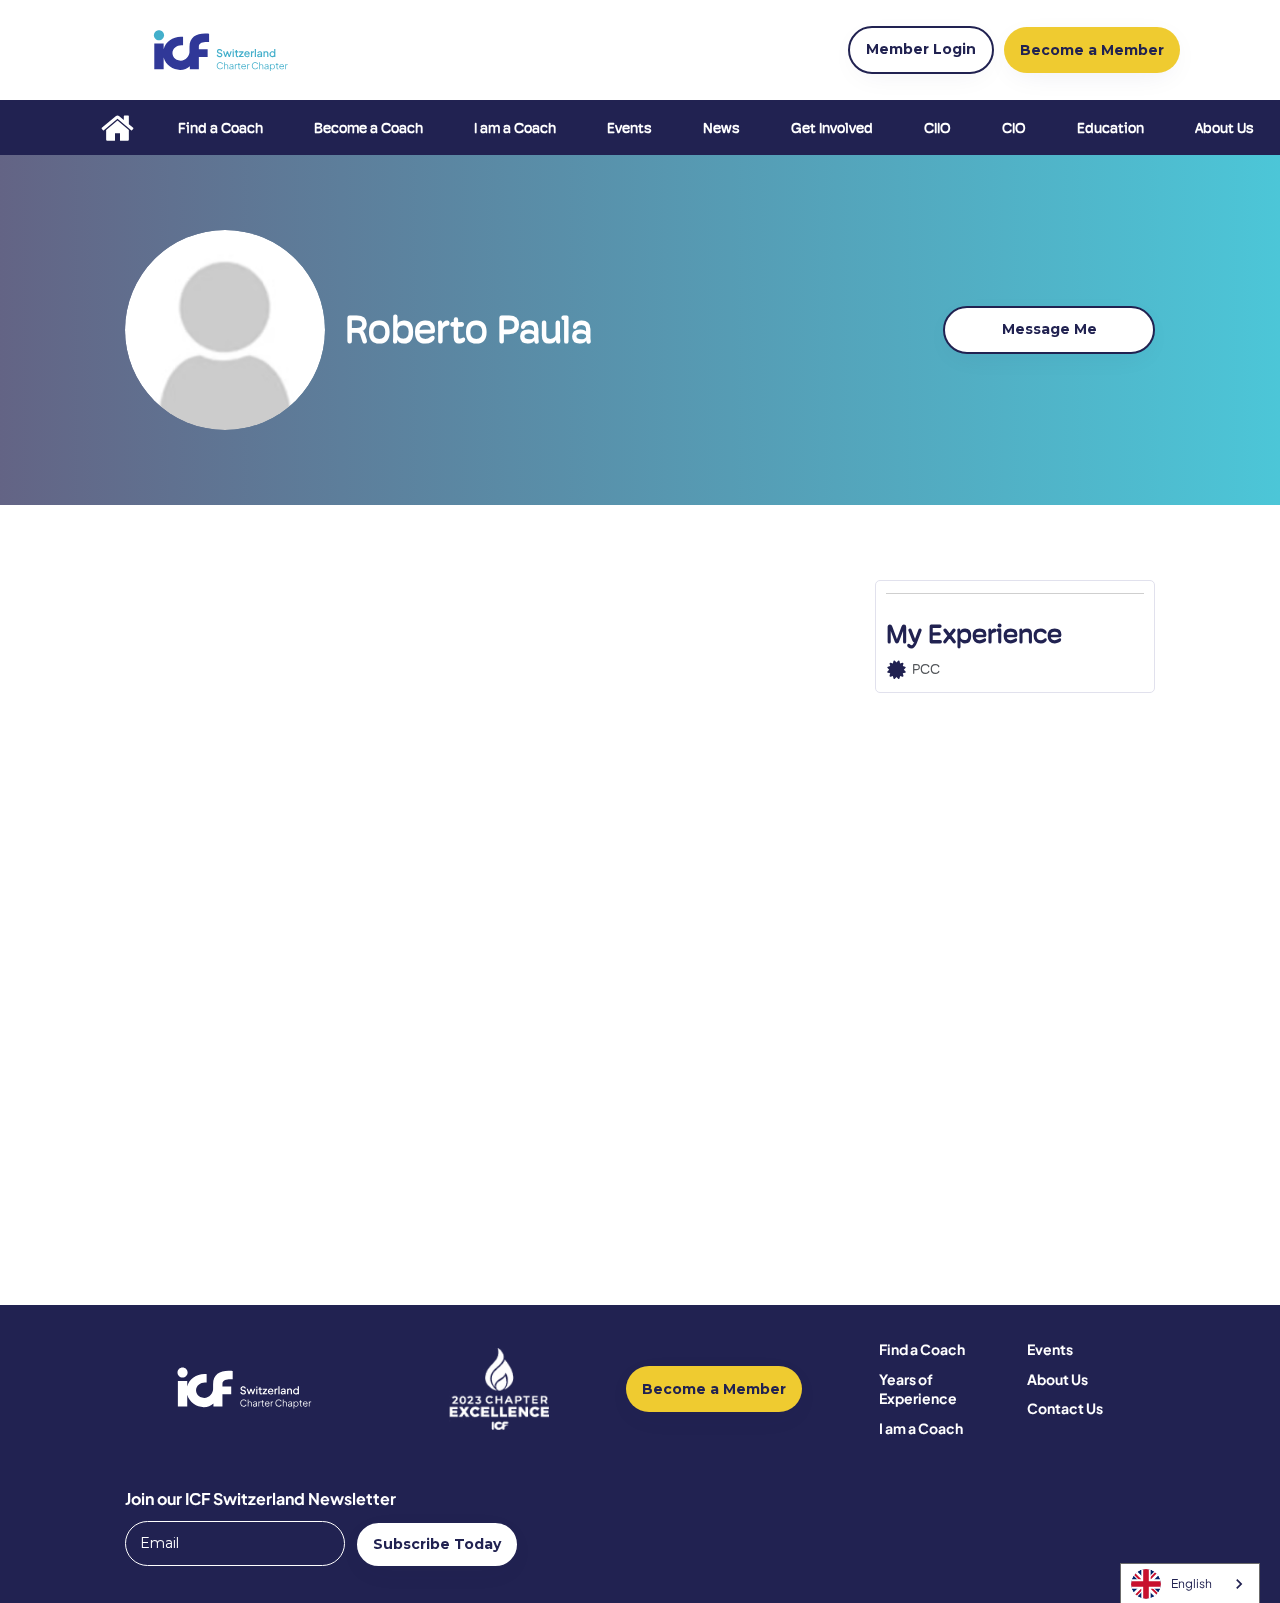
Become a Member (714, 1389)
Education (1110, 128)
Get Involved (832, 128)
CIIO (937, 128)
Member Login (921, 49)
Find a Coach (220, 128)
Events (629, 128)
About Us (1224, 128)
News (721, 128)
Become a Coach (368, 128)
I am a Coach (515, 128)
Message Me (1049, 329)
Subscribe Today (437, 1544)
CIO (1014, 128)
